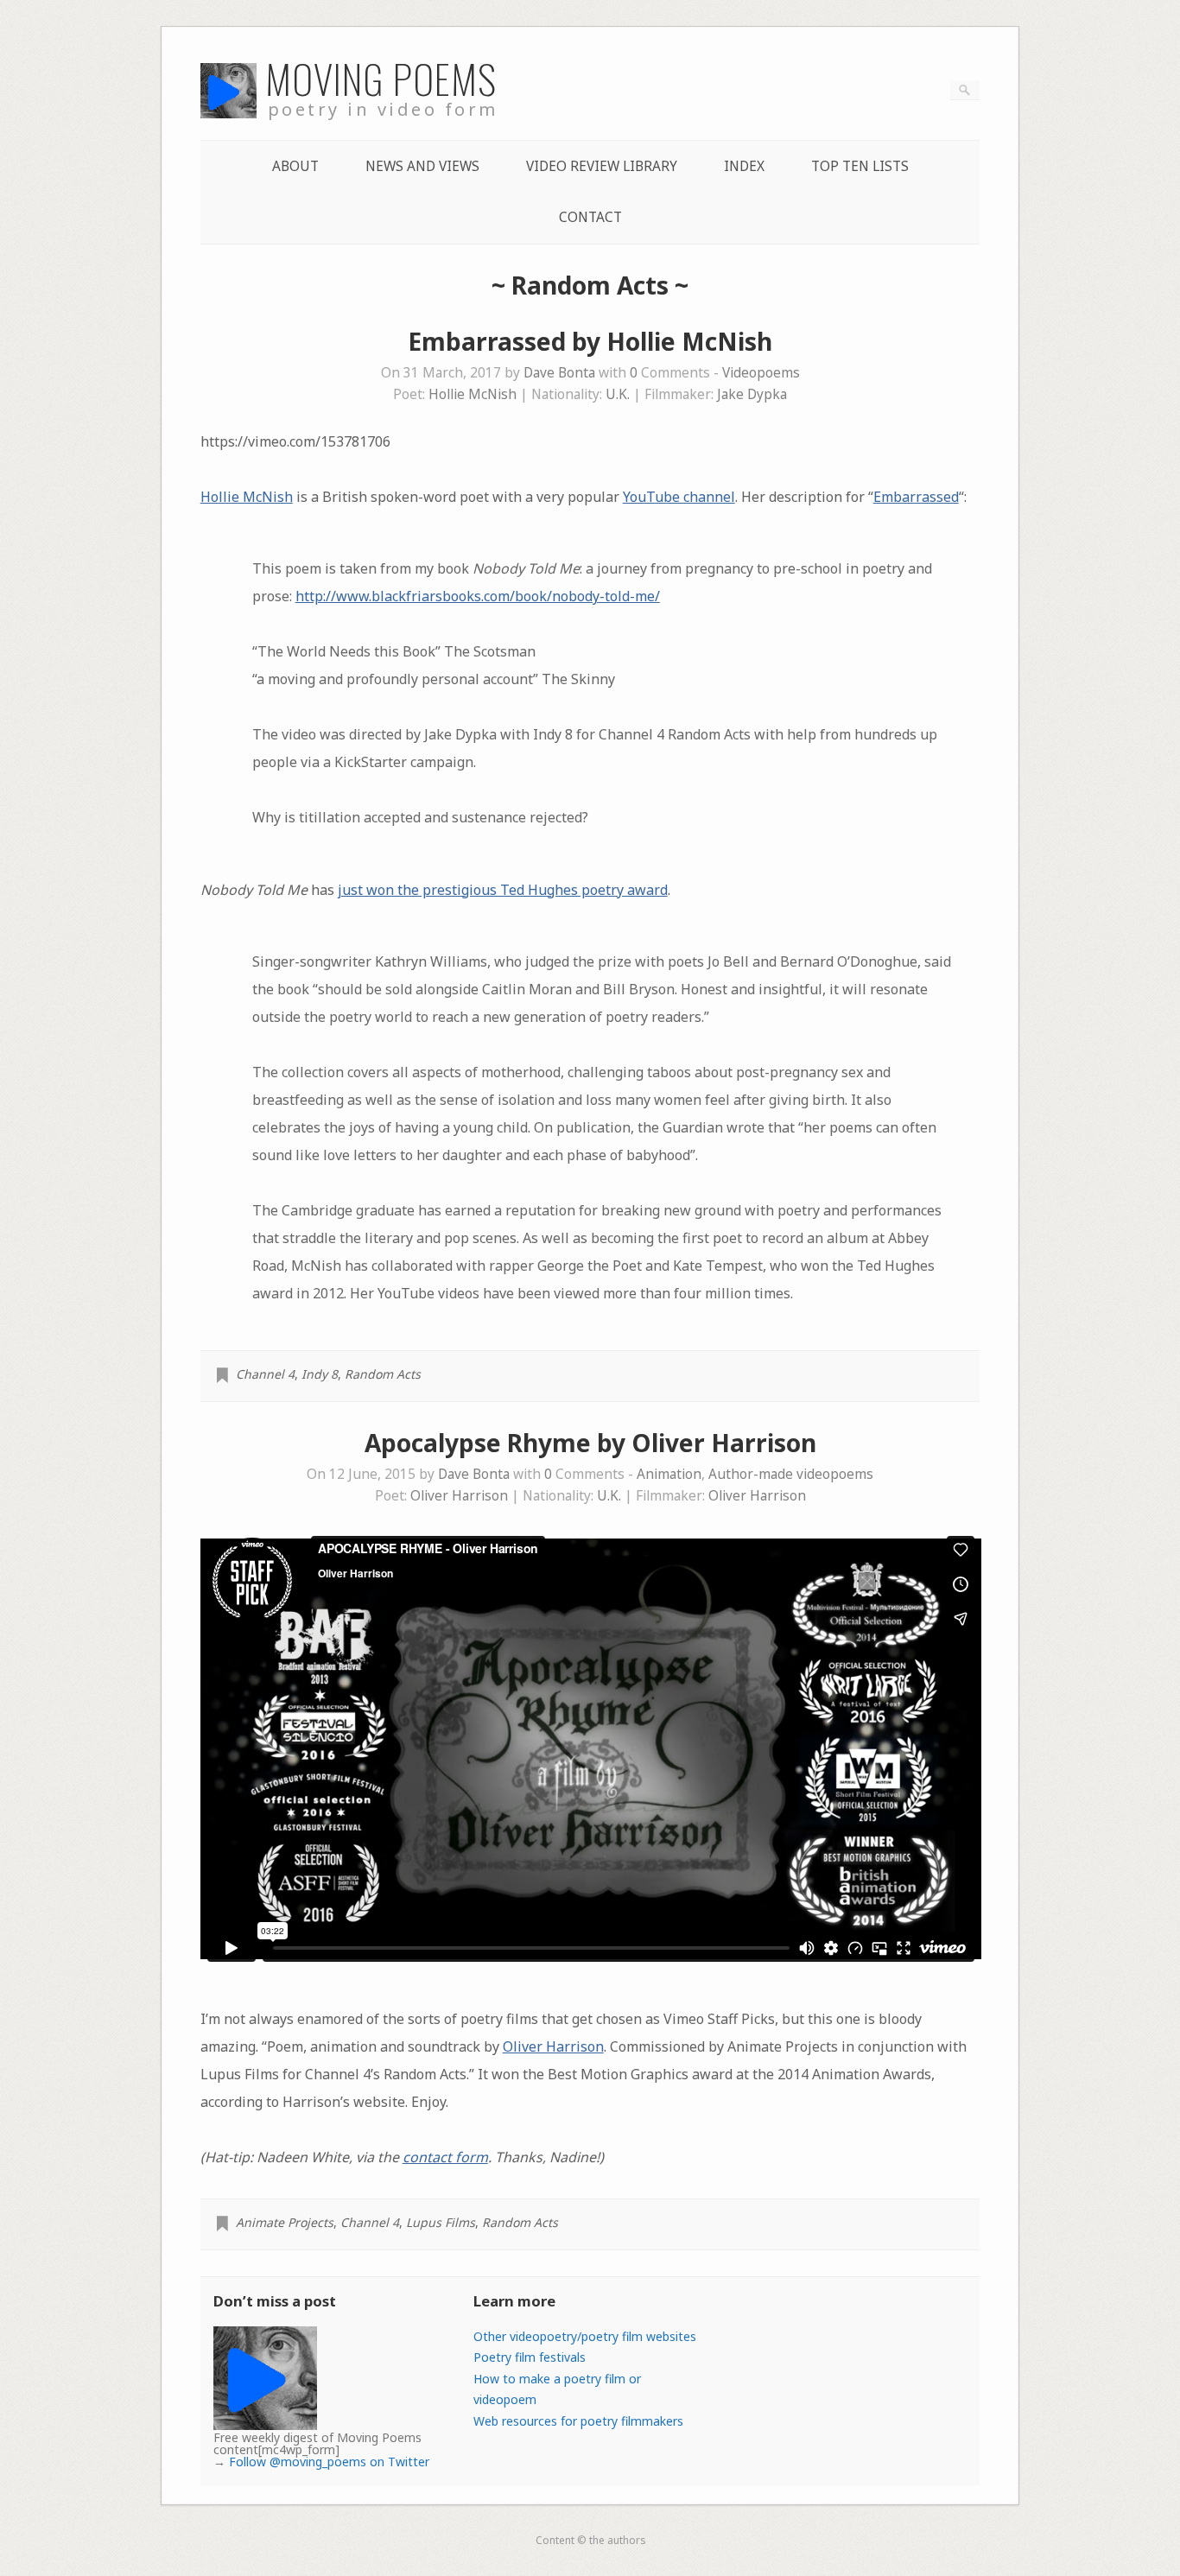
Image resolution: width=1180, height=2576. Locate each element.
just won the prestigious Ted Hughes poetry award (503, 890)
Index (744, 166)
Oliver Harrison (459, 1496)
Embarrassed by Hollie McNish (590, 341)
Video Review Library (602, 166)
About (295, 166)
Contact (590, 217)
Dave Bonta (559, 373)
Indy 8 (320, 1374)
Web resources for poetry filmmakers (578, 2421)
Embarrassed (916, 497)
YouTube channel (679, 497)
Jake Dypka (752, 394)
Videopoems (761, 373)
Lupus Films (441, 2222)
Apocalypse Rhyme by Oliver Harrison (590, 1443)
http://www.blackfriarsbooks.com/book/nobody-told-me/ (478, 596)
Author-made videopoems (791, 1474)
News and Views (422, 166)
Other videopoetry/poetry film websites (585, 2336)
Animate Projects (285, 2222)
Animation (669, 1474)
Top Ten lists (860, 166)
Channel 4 (265, 1374)
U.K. (618, 394)
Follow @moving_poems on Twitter (329, 2462)
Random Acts (383, 1374)
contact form (445, 2157)
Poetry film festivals (530, 2357)
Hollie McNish (473, 394)
